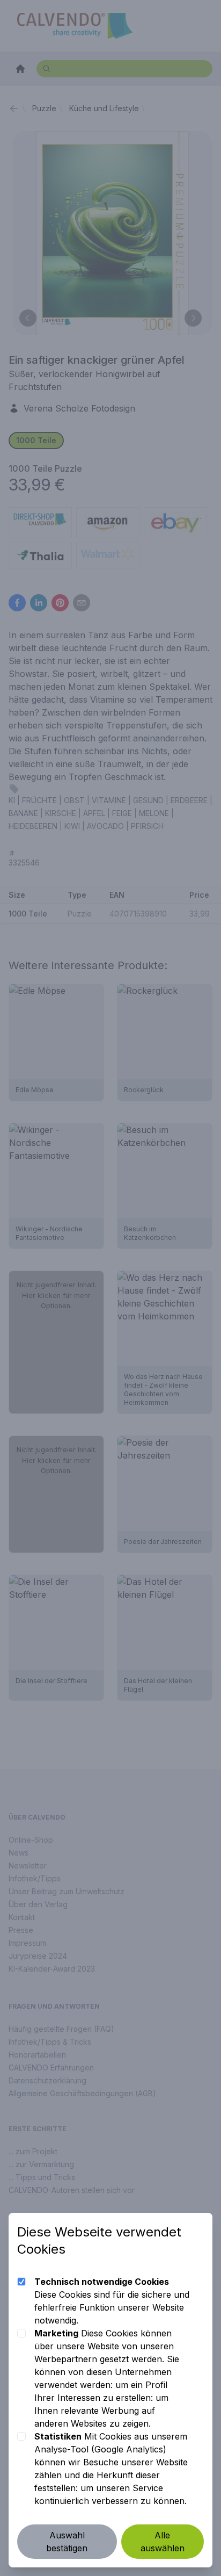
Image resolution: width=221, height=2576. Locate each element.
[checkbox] (21, 2282)
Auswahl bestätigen (67, 2542)
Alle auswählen (163, 2542)
